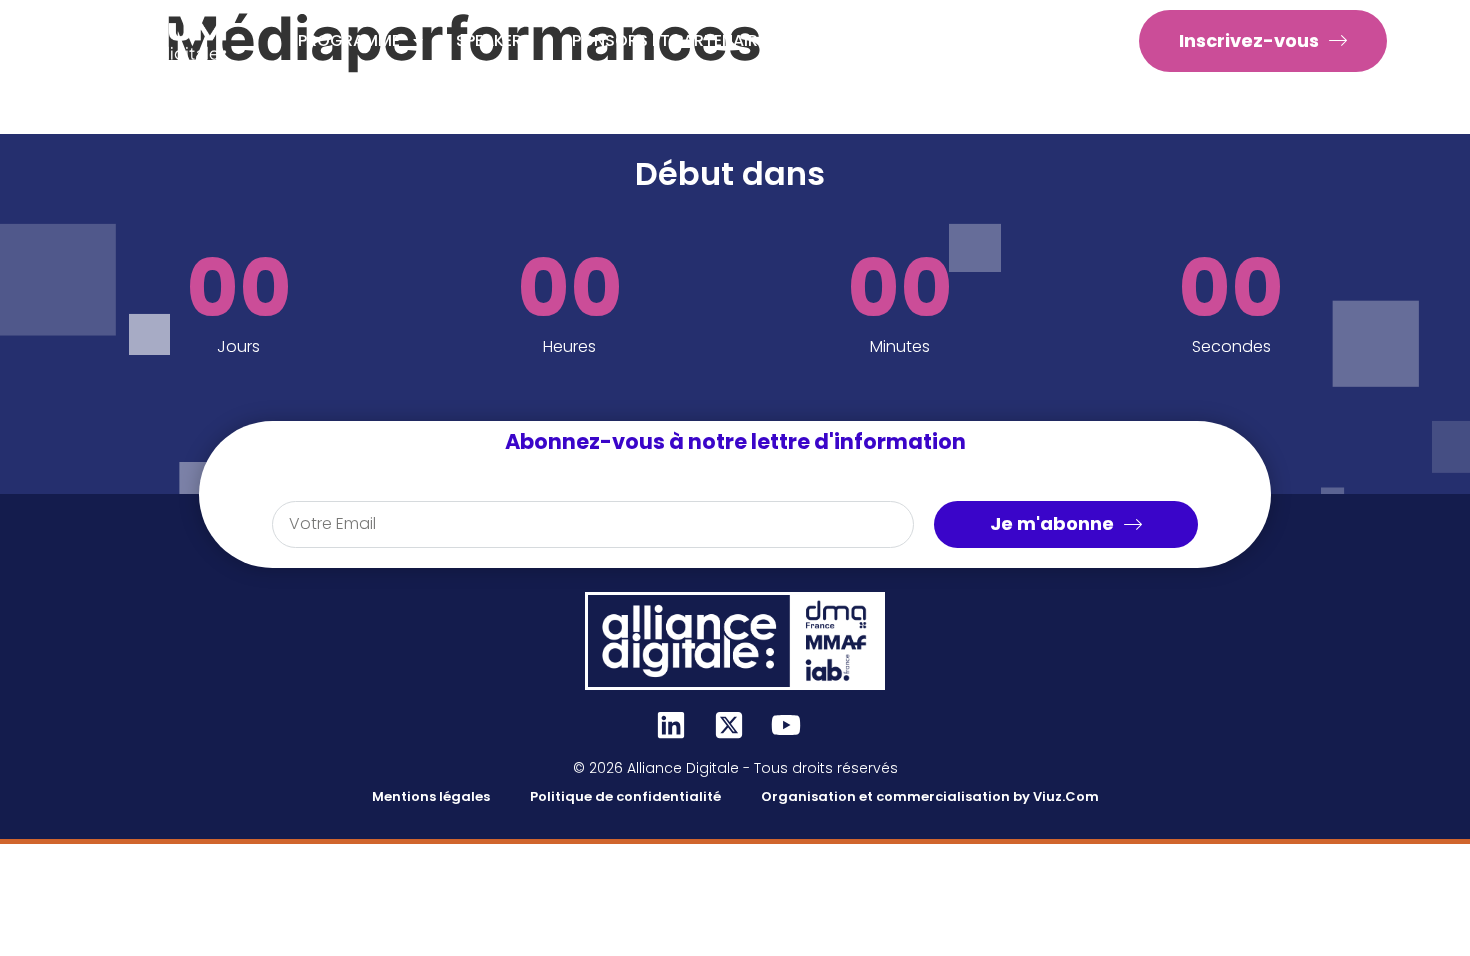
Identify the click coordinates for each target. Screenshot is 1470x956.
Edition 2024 (1025, 40)
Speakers (494, 40)
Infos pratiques (874, 40)
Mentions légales (431, 796)
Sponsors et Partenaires (669, 40)
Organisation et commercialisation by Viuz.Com (930, 796)
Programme (349, 40)
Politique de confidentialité (625, 796)
